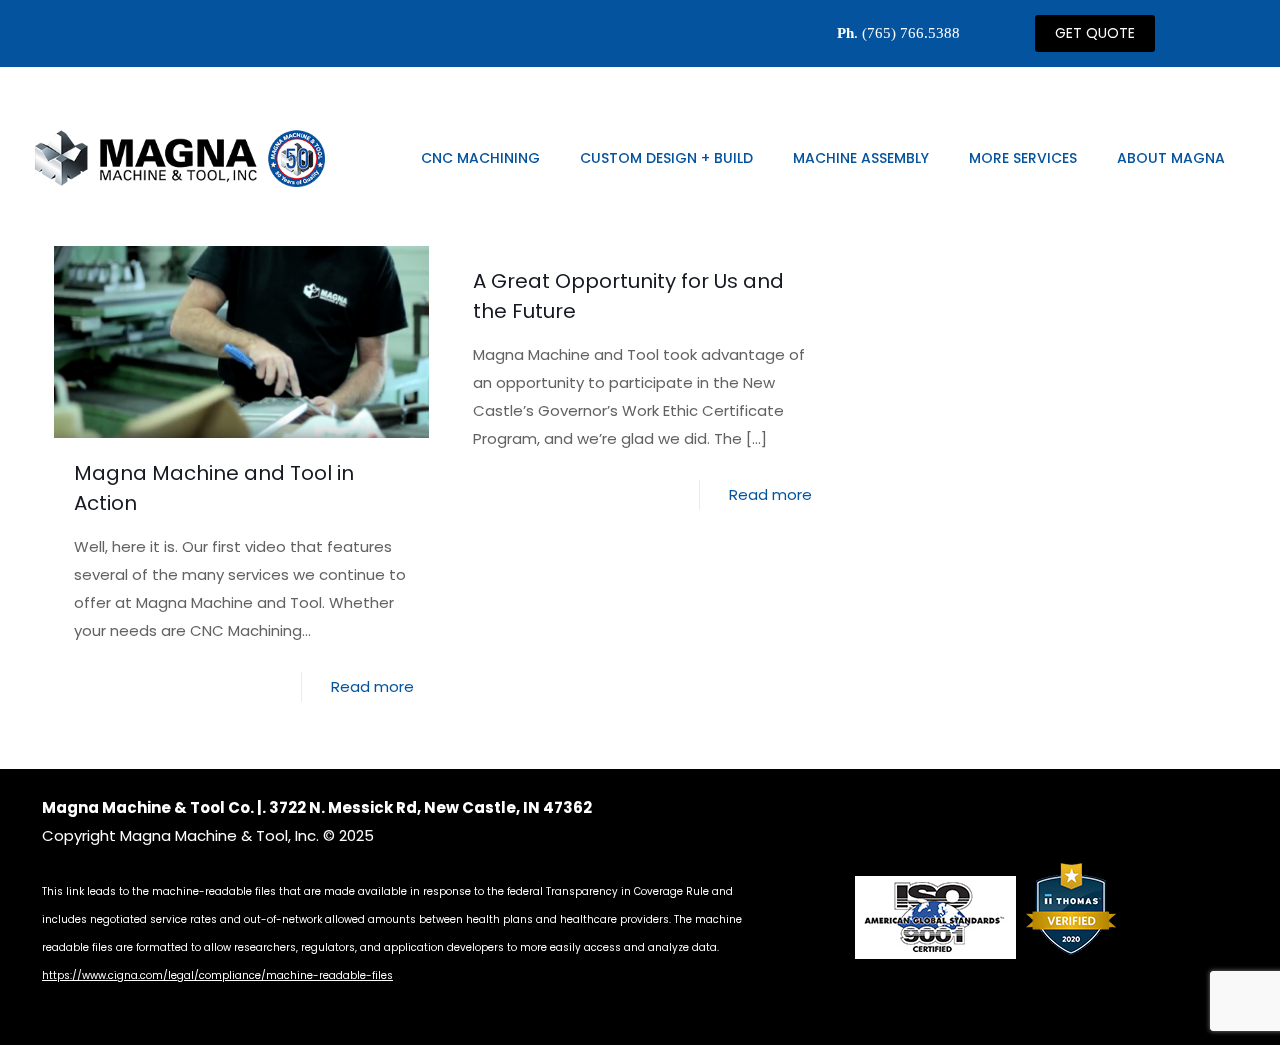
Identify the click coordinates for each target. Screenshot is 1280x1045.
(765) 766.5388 (911, 33)
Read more (372, 686)
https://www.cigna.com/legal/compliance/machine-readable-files (217, 975)
